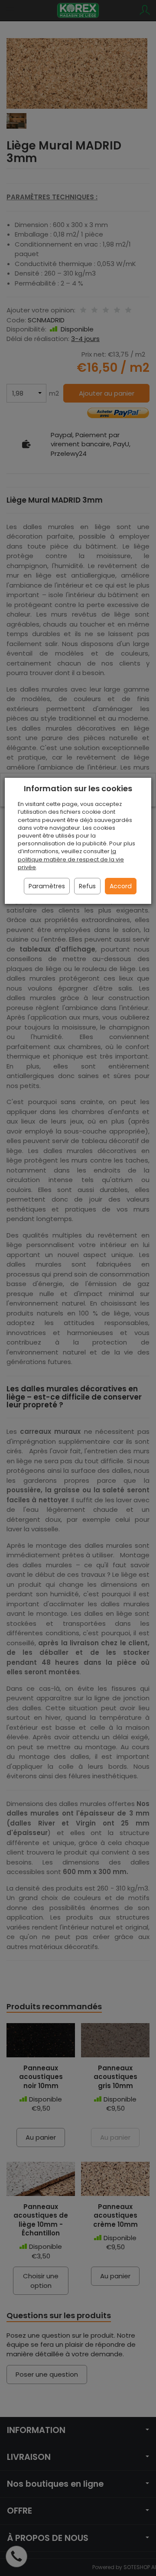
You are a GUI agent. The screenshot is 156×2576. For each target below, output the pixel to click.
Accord (121, 886)
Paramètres (47, 886)
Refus (87, 886)
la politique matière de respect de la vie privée (71, 859)
